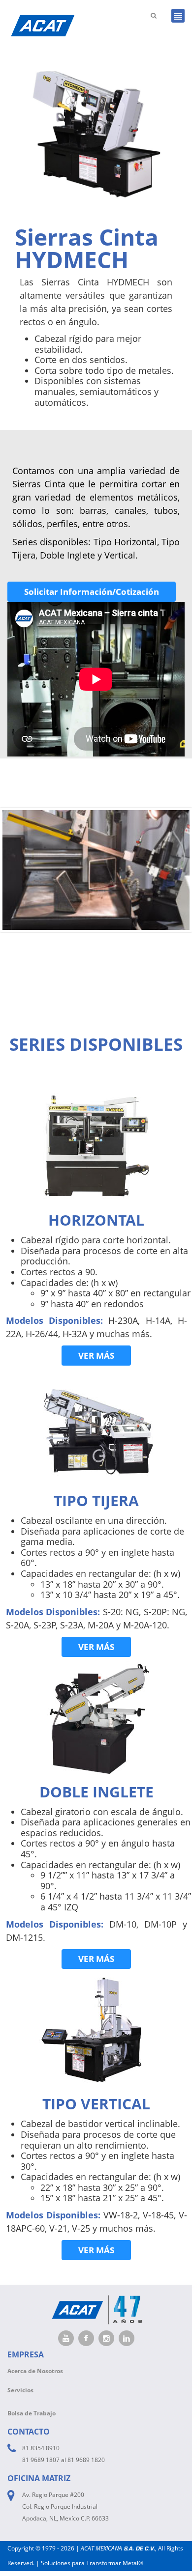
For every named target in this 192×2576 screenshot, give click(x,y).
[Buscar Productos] (154, 15)
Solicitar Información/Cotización (92, 592)
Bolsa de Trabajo (32, 2413)
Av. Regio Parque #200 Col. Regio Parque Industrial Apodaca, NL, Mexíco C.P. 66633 (65, 2506)
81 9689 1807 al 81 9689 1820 (64, 2460)
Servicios (20, 2390)
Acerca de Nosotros (35, 2371)
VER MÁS (96, 1356)
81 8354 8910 (41, 2448)
